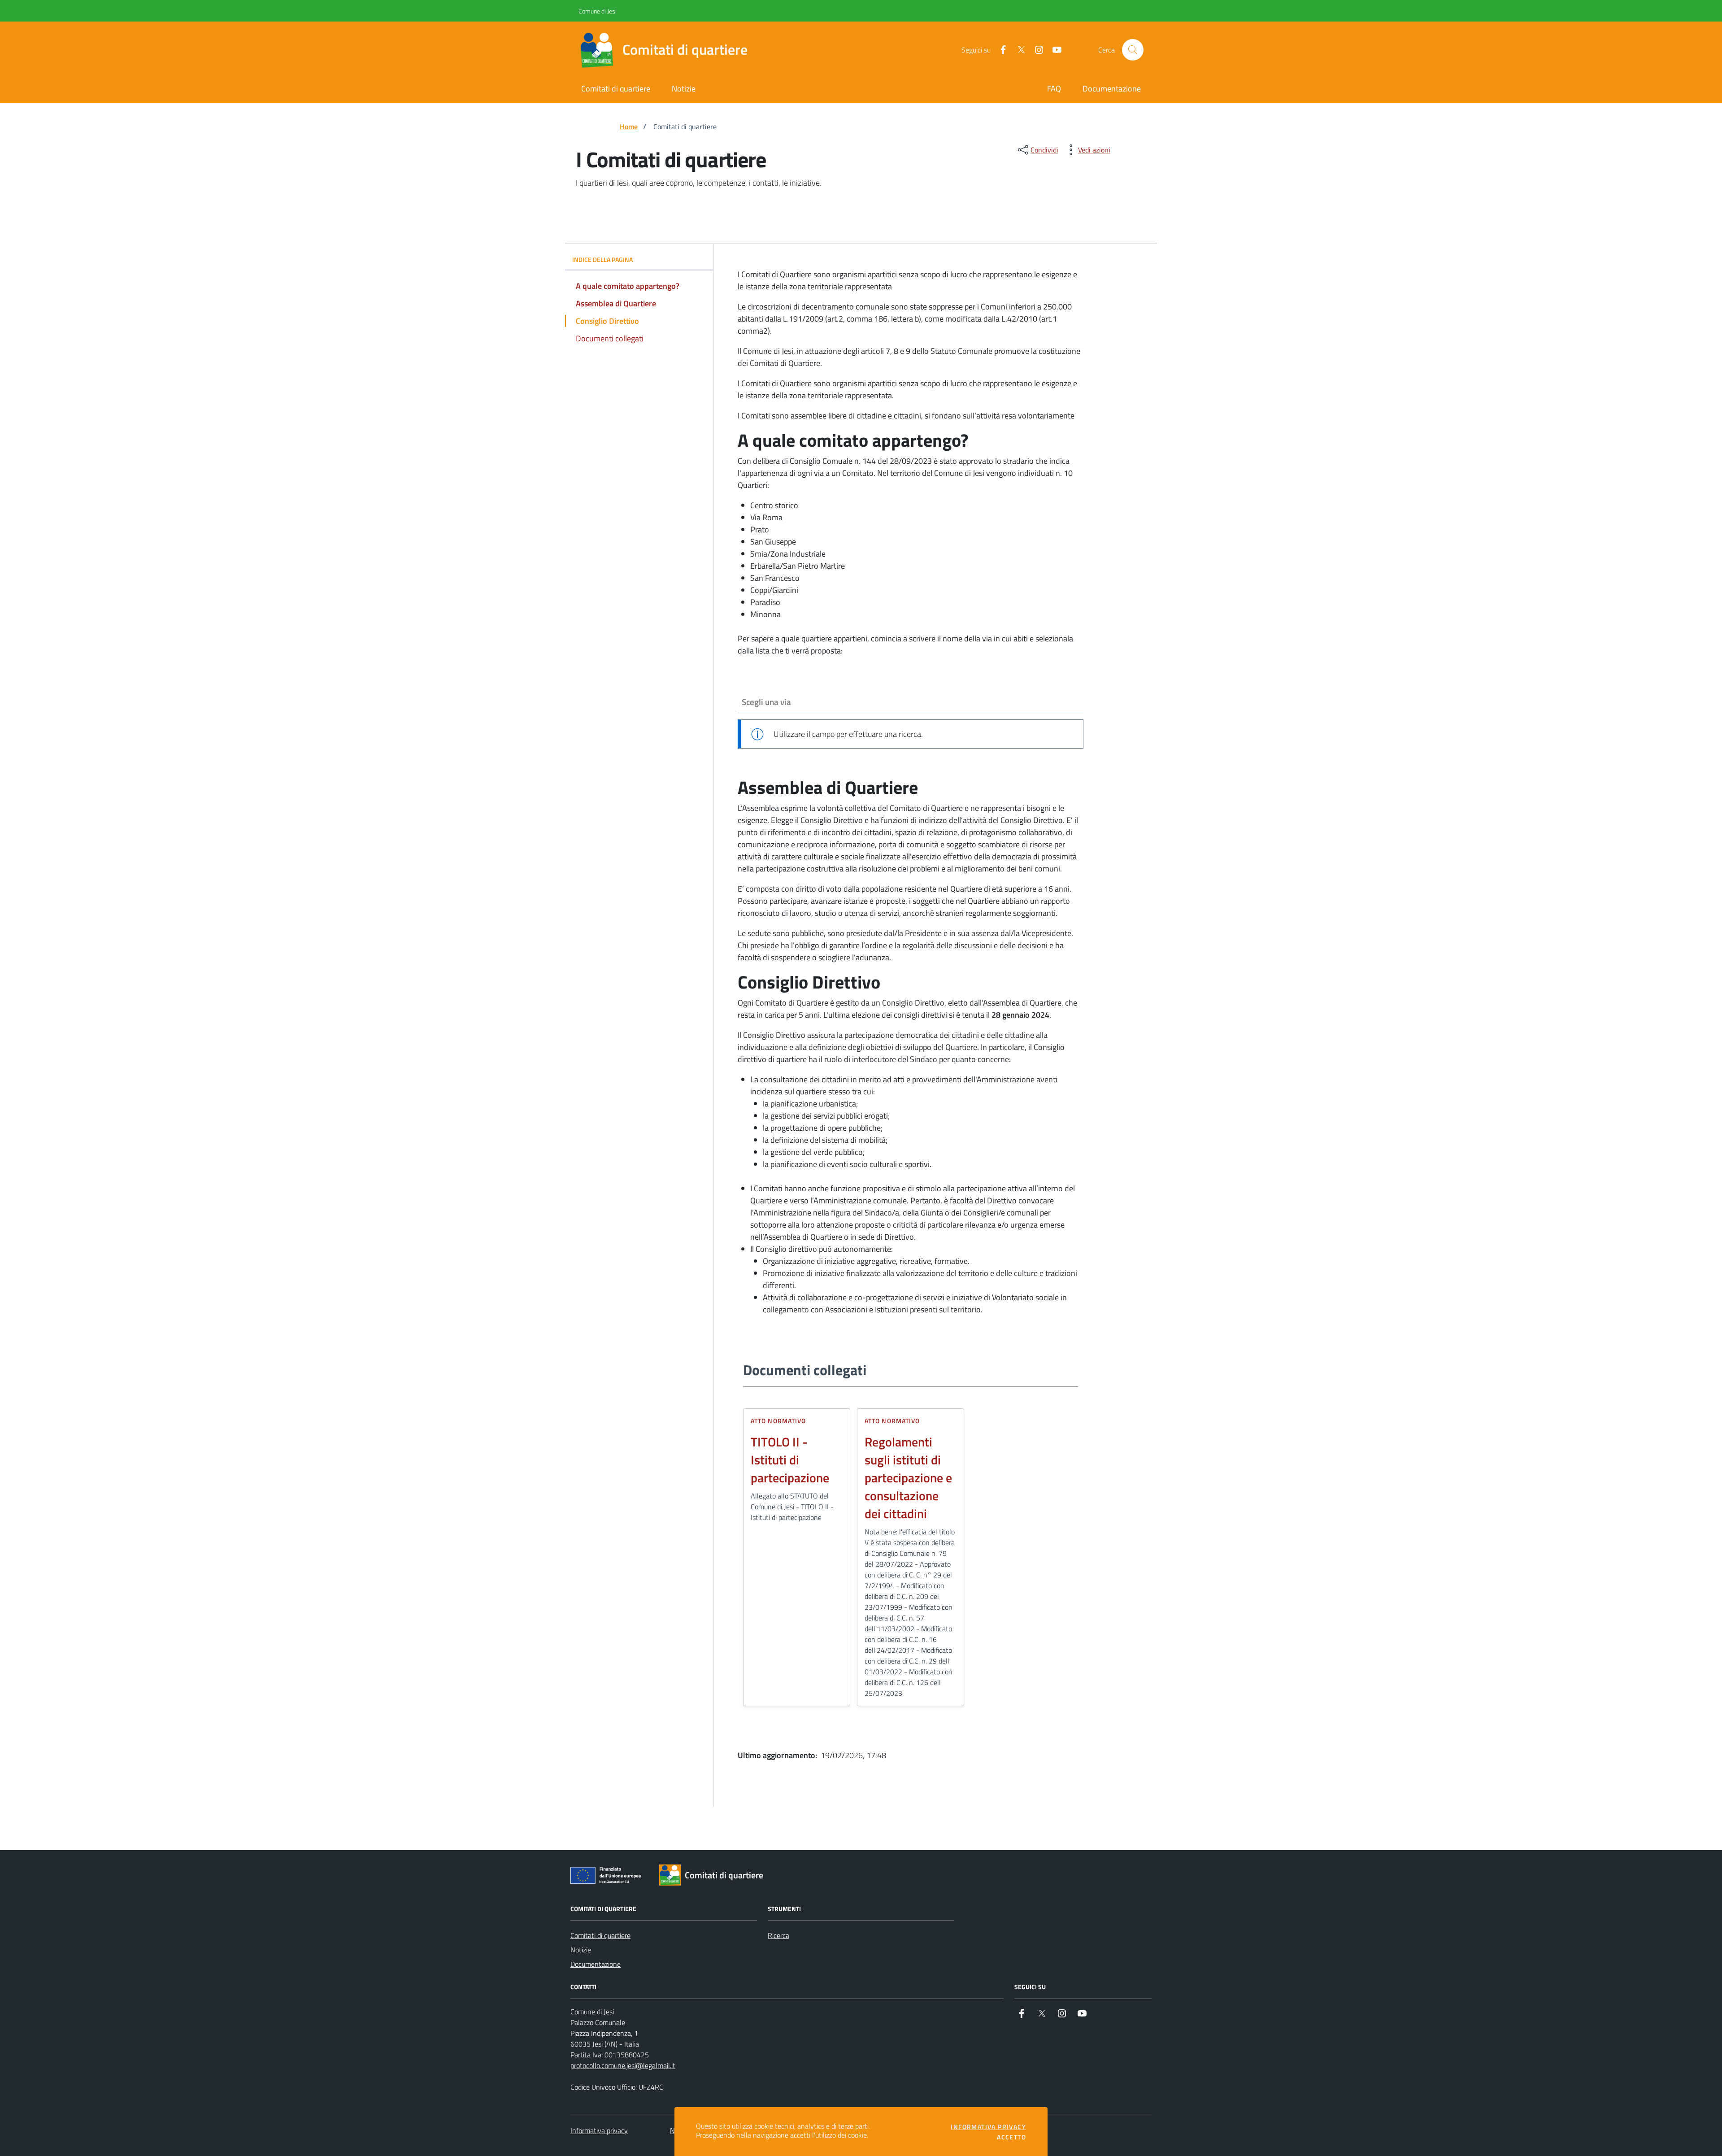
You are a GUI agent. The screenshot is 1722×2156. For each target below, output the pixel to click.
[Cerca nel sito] (1133, 50)
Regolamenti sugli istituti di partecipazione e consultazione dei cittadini (908, 1478)
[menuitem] (1054, 89)
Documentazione (596, 1964)
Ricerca (778, 1935)
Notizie (581, 1950)
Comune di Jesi (581, 11)
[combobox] (911, 702)
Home (629, 126)
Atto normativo (778, 1421)
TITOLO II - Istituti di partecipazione (790, 1460)
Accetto (1011, 2137)
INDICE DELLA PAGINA (602, 259)
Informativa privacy (599, 2130)
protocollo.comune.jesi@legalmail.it (623, 2065)
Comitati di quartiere (600, 1935)
